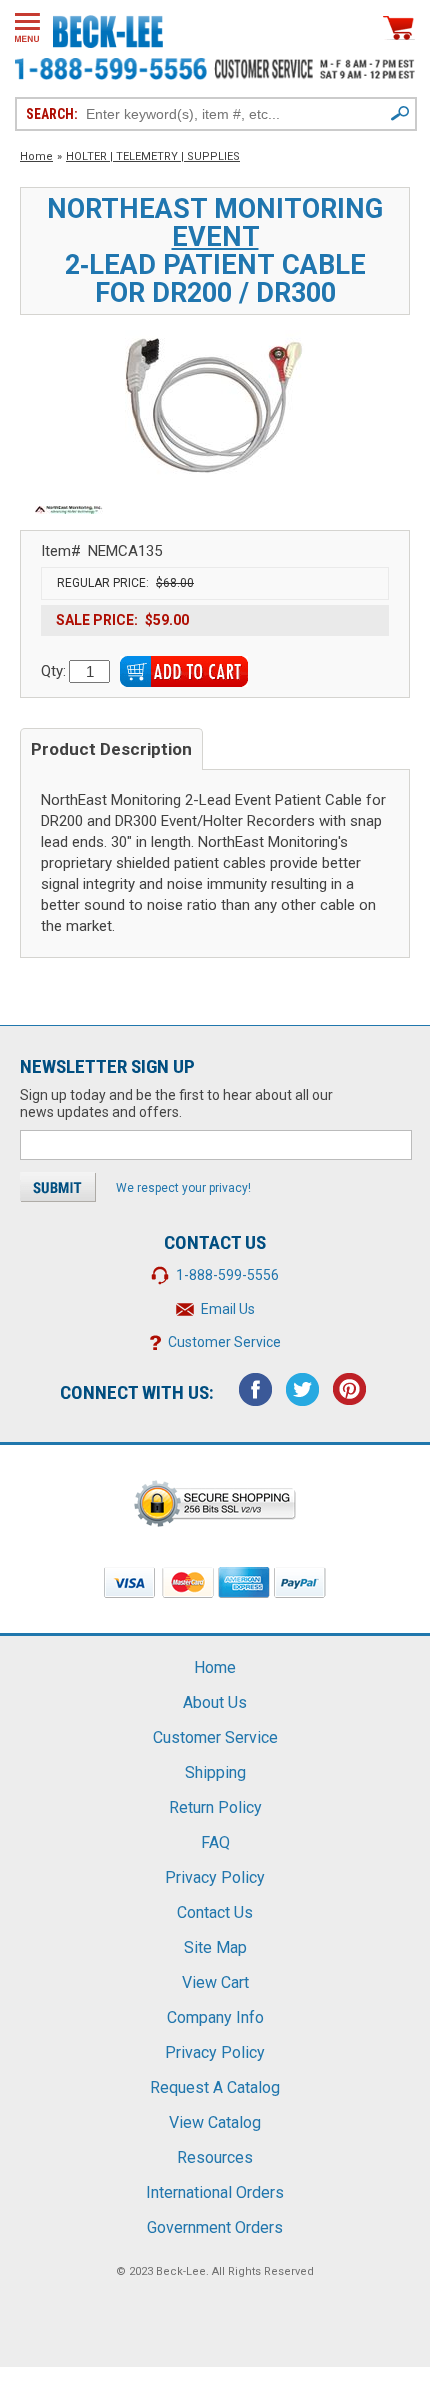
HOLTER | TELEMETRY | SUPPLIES (153, 156)
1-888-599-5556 (227, 1275)
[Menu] (27, 27)
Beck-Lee (181, 2271)
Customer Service (224, 1342)
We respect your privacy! (183, 1188)
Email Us (228, 1309)
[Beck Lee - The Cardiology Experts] (108, 28)
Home (36, 156)
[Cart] (399, 27)
